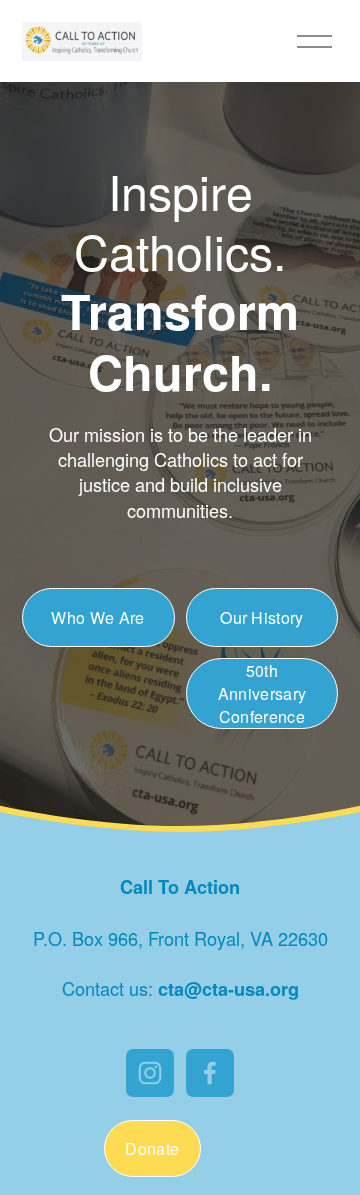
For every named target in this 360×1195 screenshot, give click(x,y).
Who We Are (97, 617)
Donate (152, 1148)
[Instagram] (150, 1073)
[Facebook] (210, 1073)
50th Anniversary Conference (262, 693)
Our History (262, 617)
